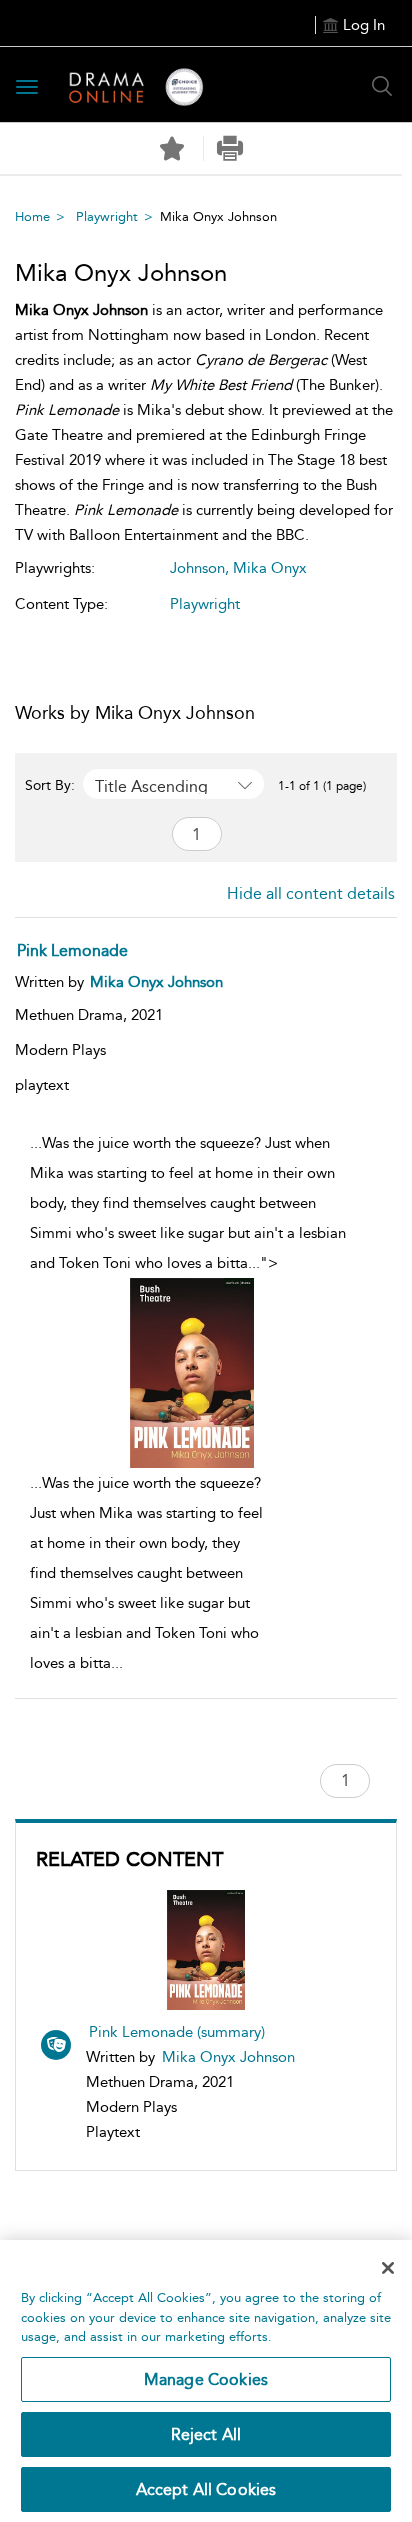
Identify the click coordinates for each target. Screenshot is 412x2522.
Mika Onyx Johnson (228, 2057)
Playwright (107, 216)
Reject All (206, 2434)
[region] (206, 2381)
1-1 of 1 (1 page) (322, 786)
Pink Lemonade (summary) (177, 2032)
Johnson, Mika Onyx (238, 568)
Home (32, 216)
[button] (230, 148)
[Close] (388, 2268)
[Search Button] (382, 86)
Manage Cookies (206, 2379)
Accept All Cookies (206, 2489)
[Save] (172, 149)
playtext (42, 1085)
